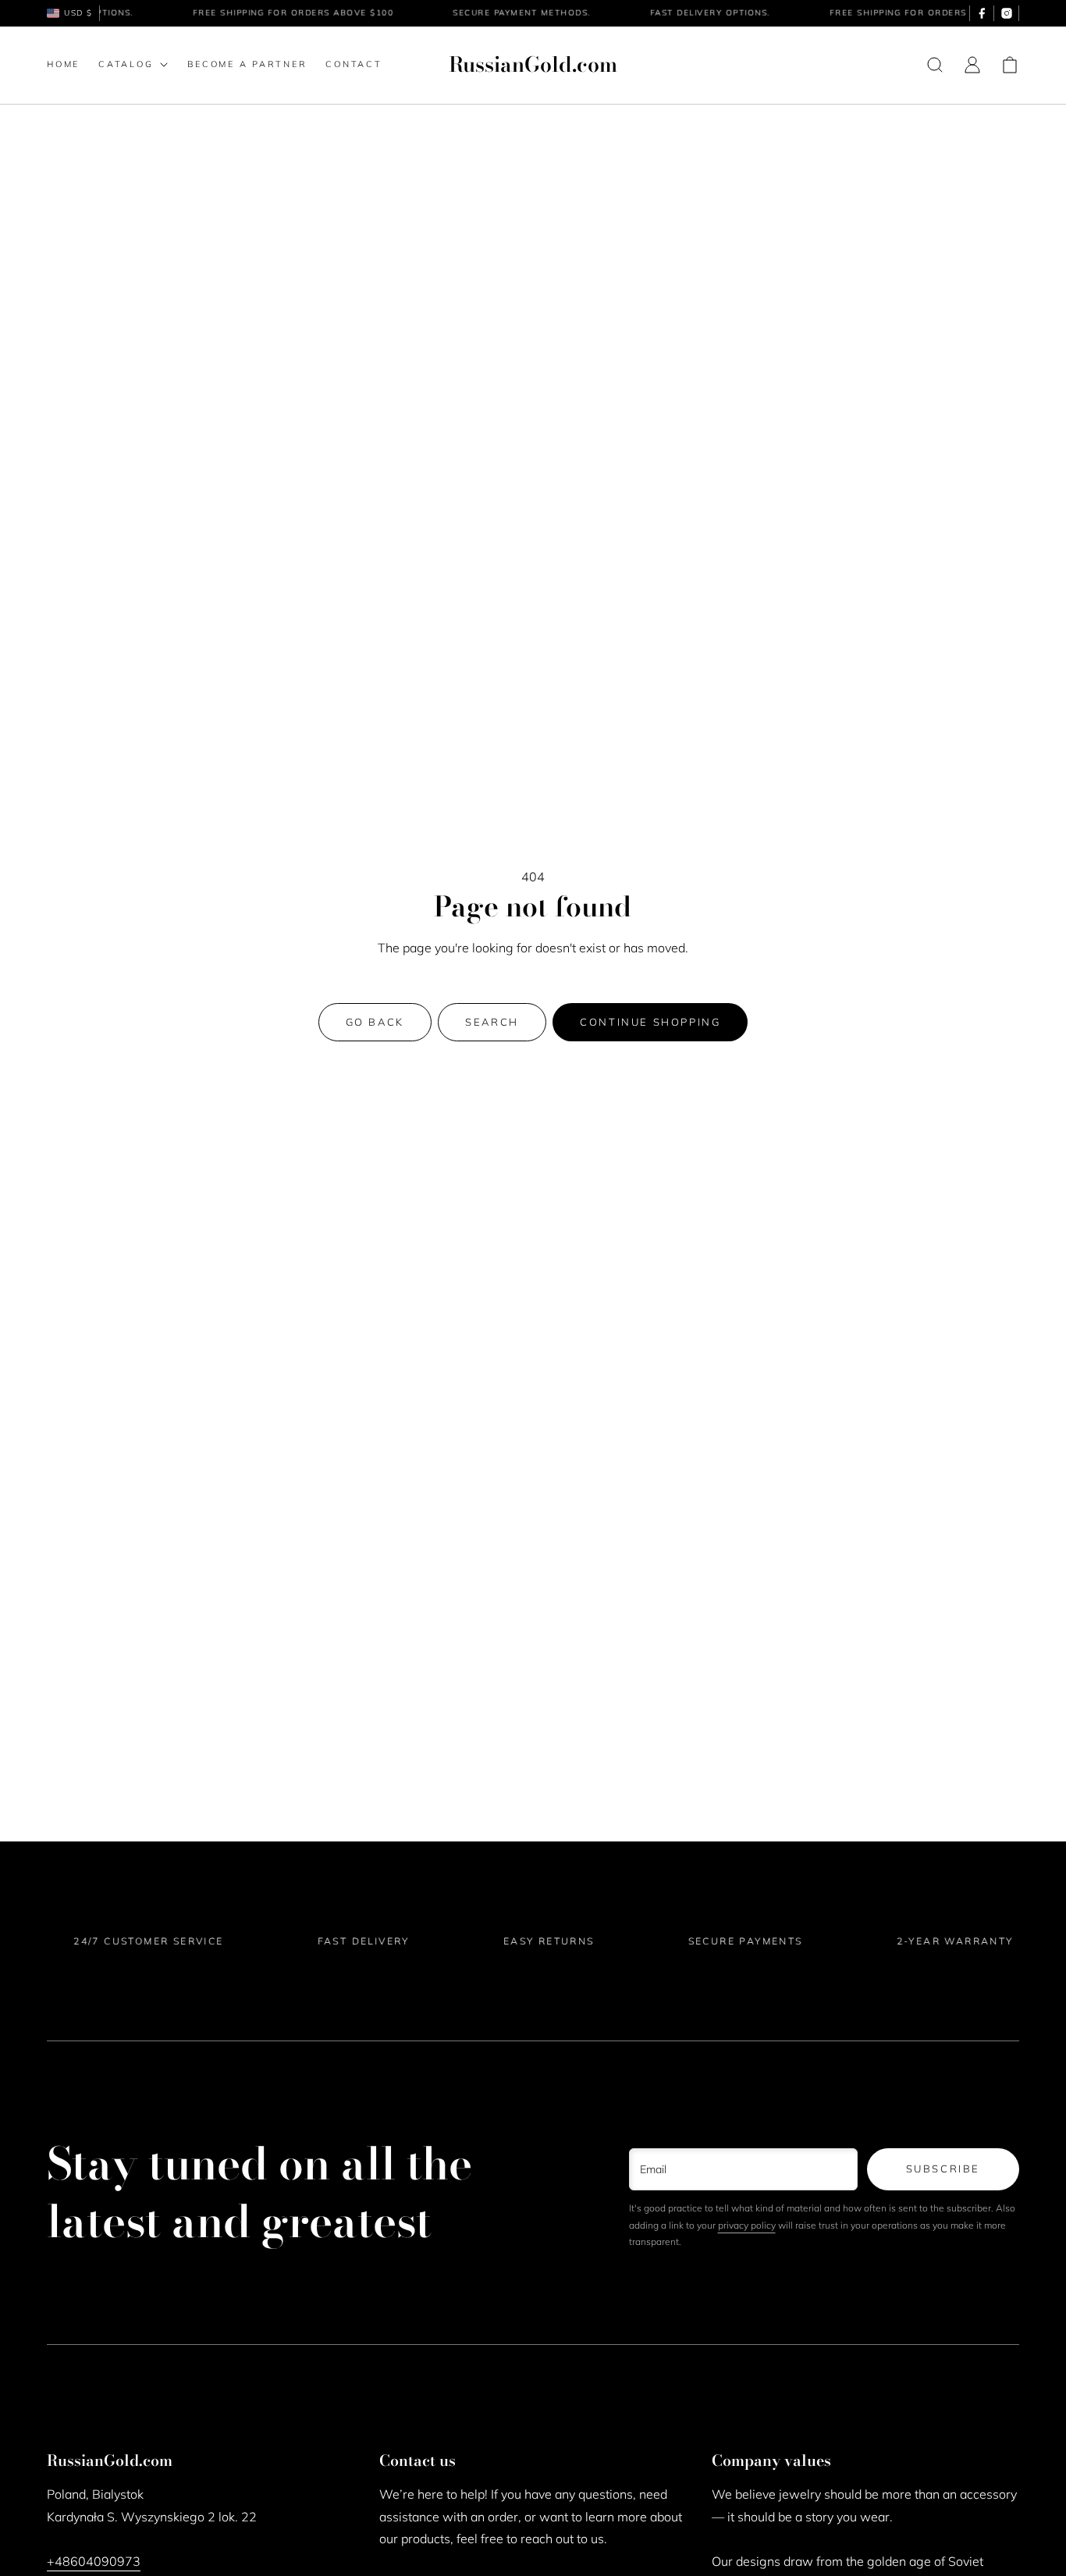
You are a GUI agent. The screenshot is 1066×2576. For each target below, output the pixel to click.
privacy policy (747, 2225)
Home (63, 64)
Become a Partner (247, 64)
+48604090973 (94, 2561)
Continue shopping (650, 1022)
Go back (375, 1022)
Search (492, 1022)
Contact (354, 64)
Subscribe (943, 2169)
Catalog (126, 64)
